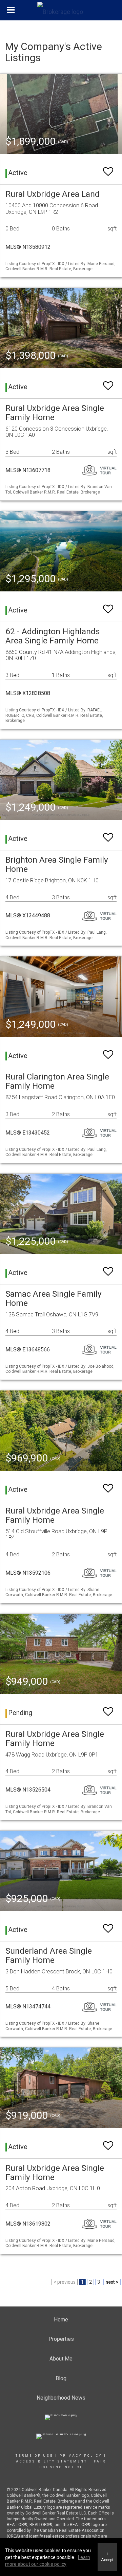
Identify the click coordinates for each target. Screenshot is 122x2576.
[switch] (108, 168)
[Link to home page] (61, 10)
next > (112, 2282)
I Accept (107, 2557)
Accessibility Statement (52, 2461)
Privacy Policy (81, 2456)
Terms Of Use (34, 2456)
